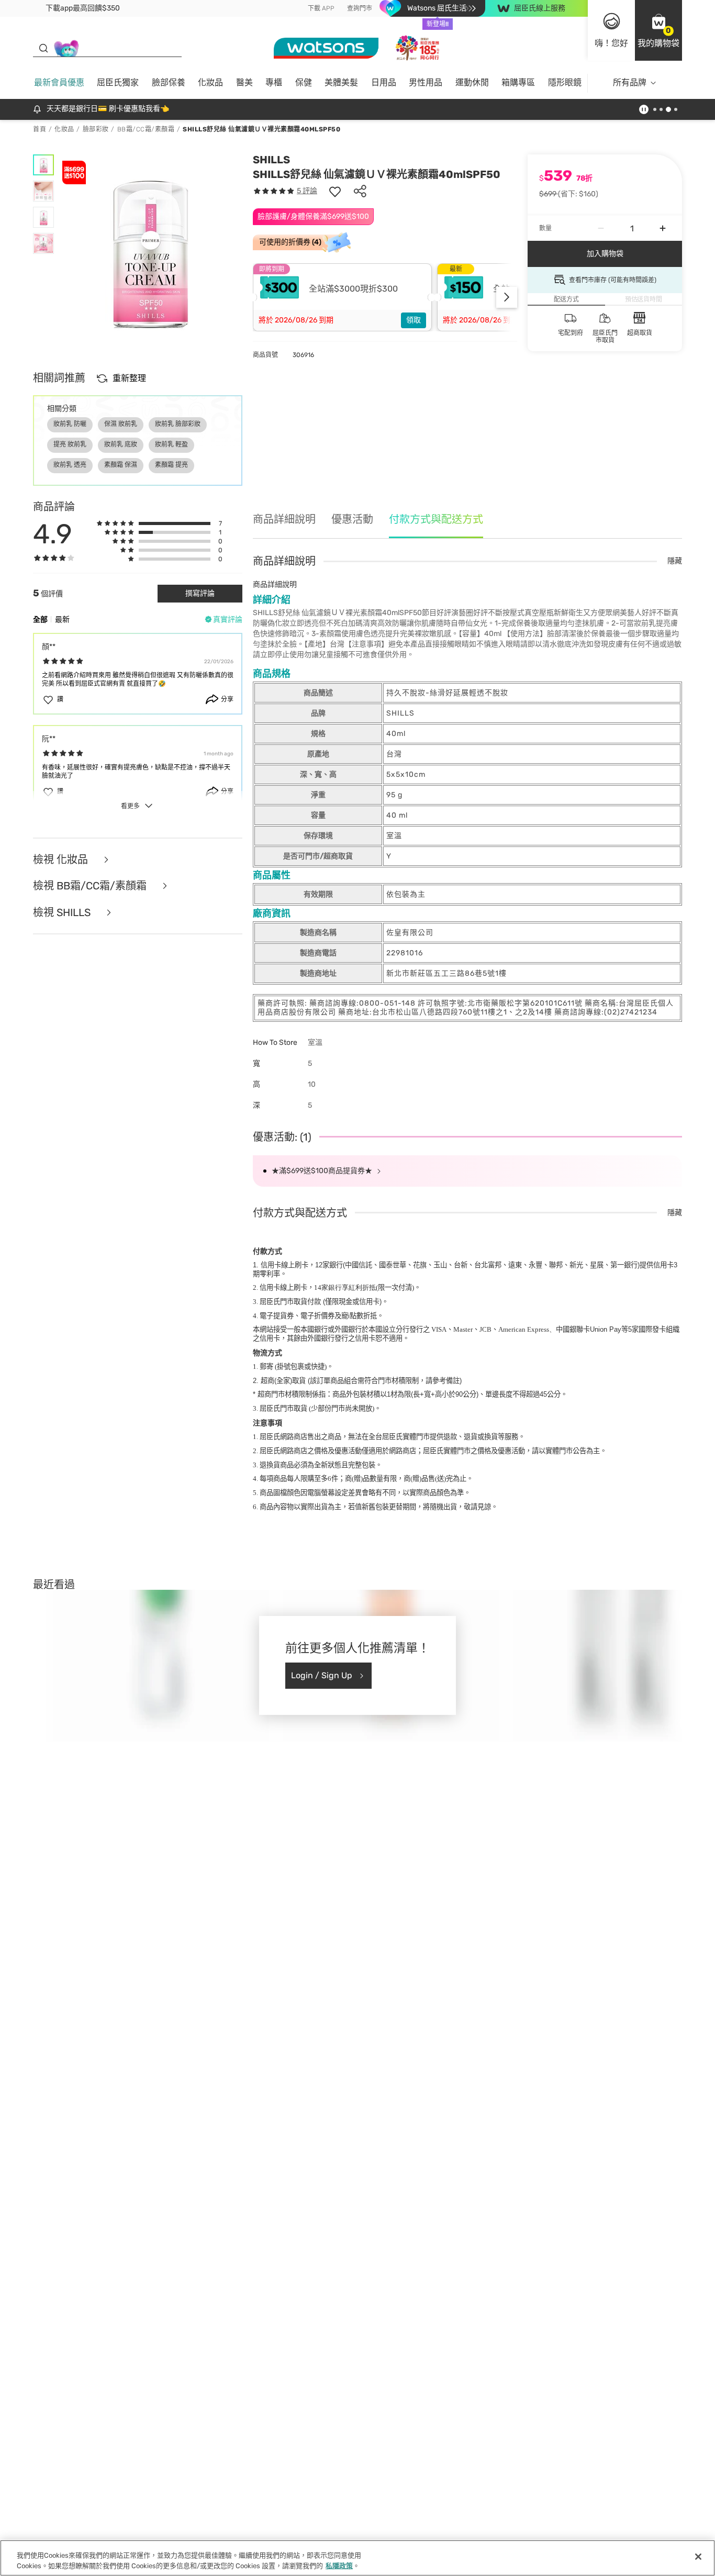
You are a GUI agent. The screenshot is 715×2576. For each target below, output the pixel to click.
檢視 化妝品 (62, 860)
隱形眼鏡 (565, 82)
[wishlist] (335, 191)
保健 (304, 82)
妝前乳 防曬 (70, 424)
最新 (62, 620)
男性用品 (426, 82)
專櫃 (274, 82)
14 (345, 1287)
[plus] (663, 228)
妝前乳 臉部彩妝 (178, 424)
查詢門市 (360, 8)
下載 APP (321, 8)
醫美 (244, 82)
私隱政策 (339, 2565)
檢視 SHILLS (63, 913)
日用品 (384, 82)
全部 (40, 620)
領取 (414, 320)
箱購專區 (518, 82)
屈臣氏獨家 (118, 82)
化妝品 (210, 82)
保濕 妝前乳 (121, 424)
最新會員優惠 (59, 82)
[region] (357, 2558)
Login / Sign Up (322, 1675)
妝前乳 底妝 (121, 444)
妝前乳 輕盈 (171, 444)
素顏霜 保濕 (121, 465)
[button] (658, 30)
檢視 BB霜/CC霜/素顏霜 (91, 886)
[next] (507, 297)
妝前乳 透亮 (70, 465)
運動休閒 (472, 82)
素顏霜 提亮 (171, 465)
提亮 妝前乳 (70, 444)
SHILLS (271, 160)
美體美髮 (341, 82)
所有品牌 (630, 82)
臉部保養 (169, 82)
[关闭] (698, 2557)
